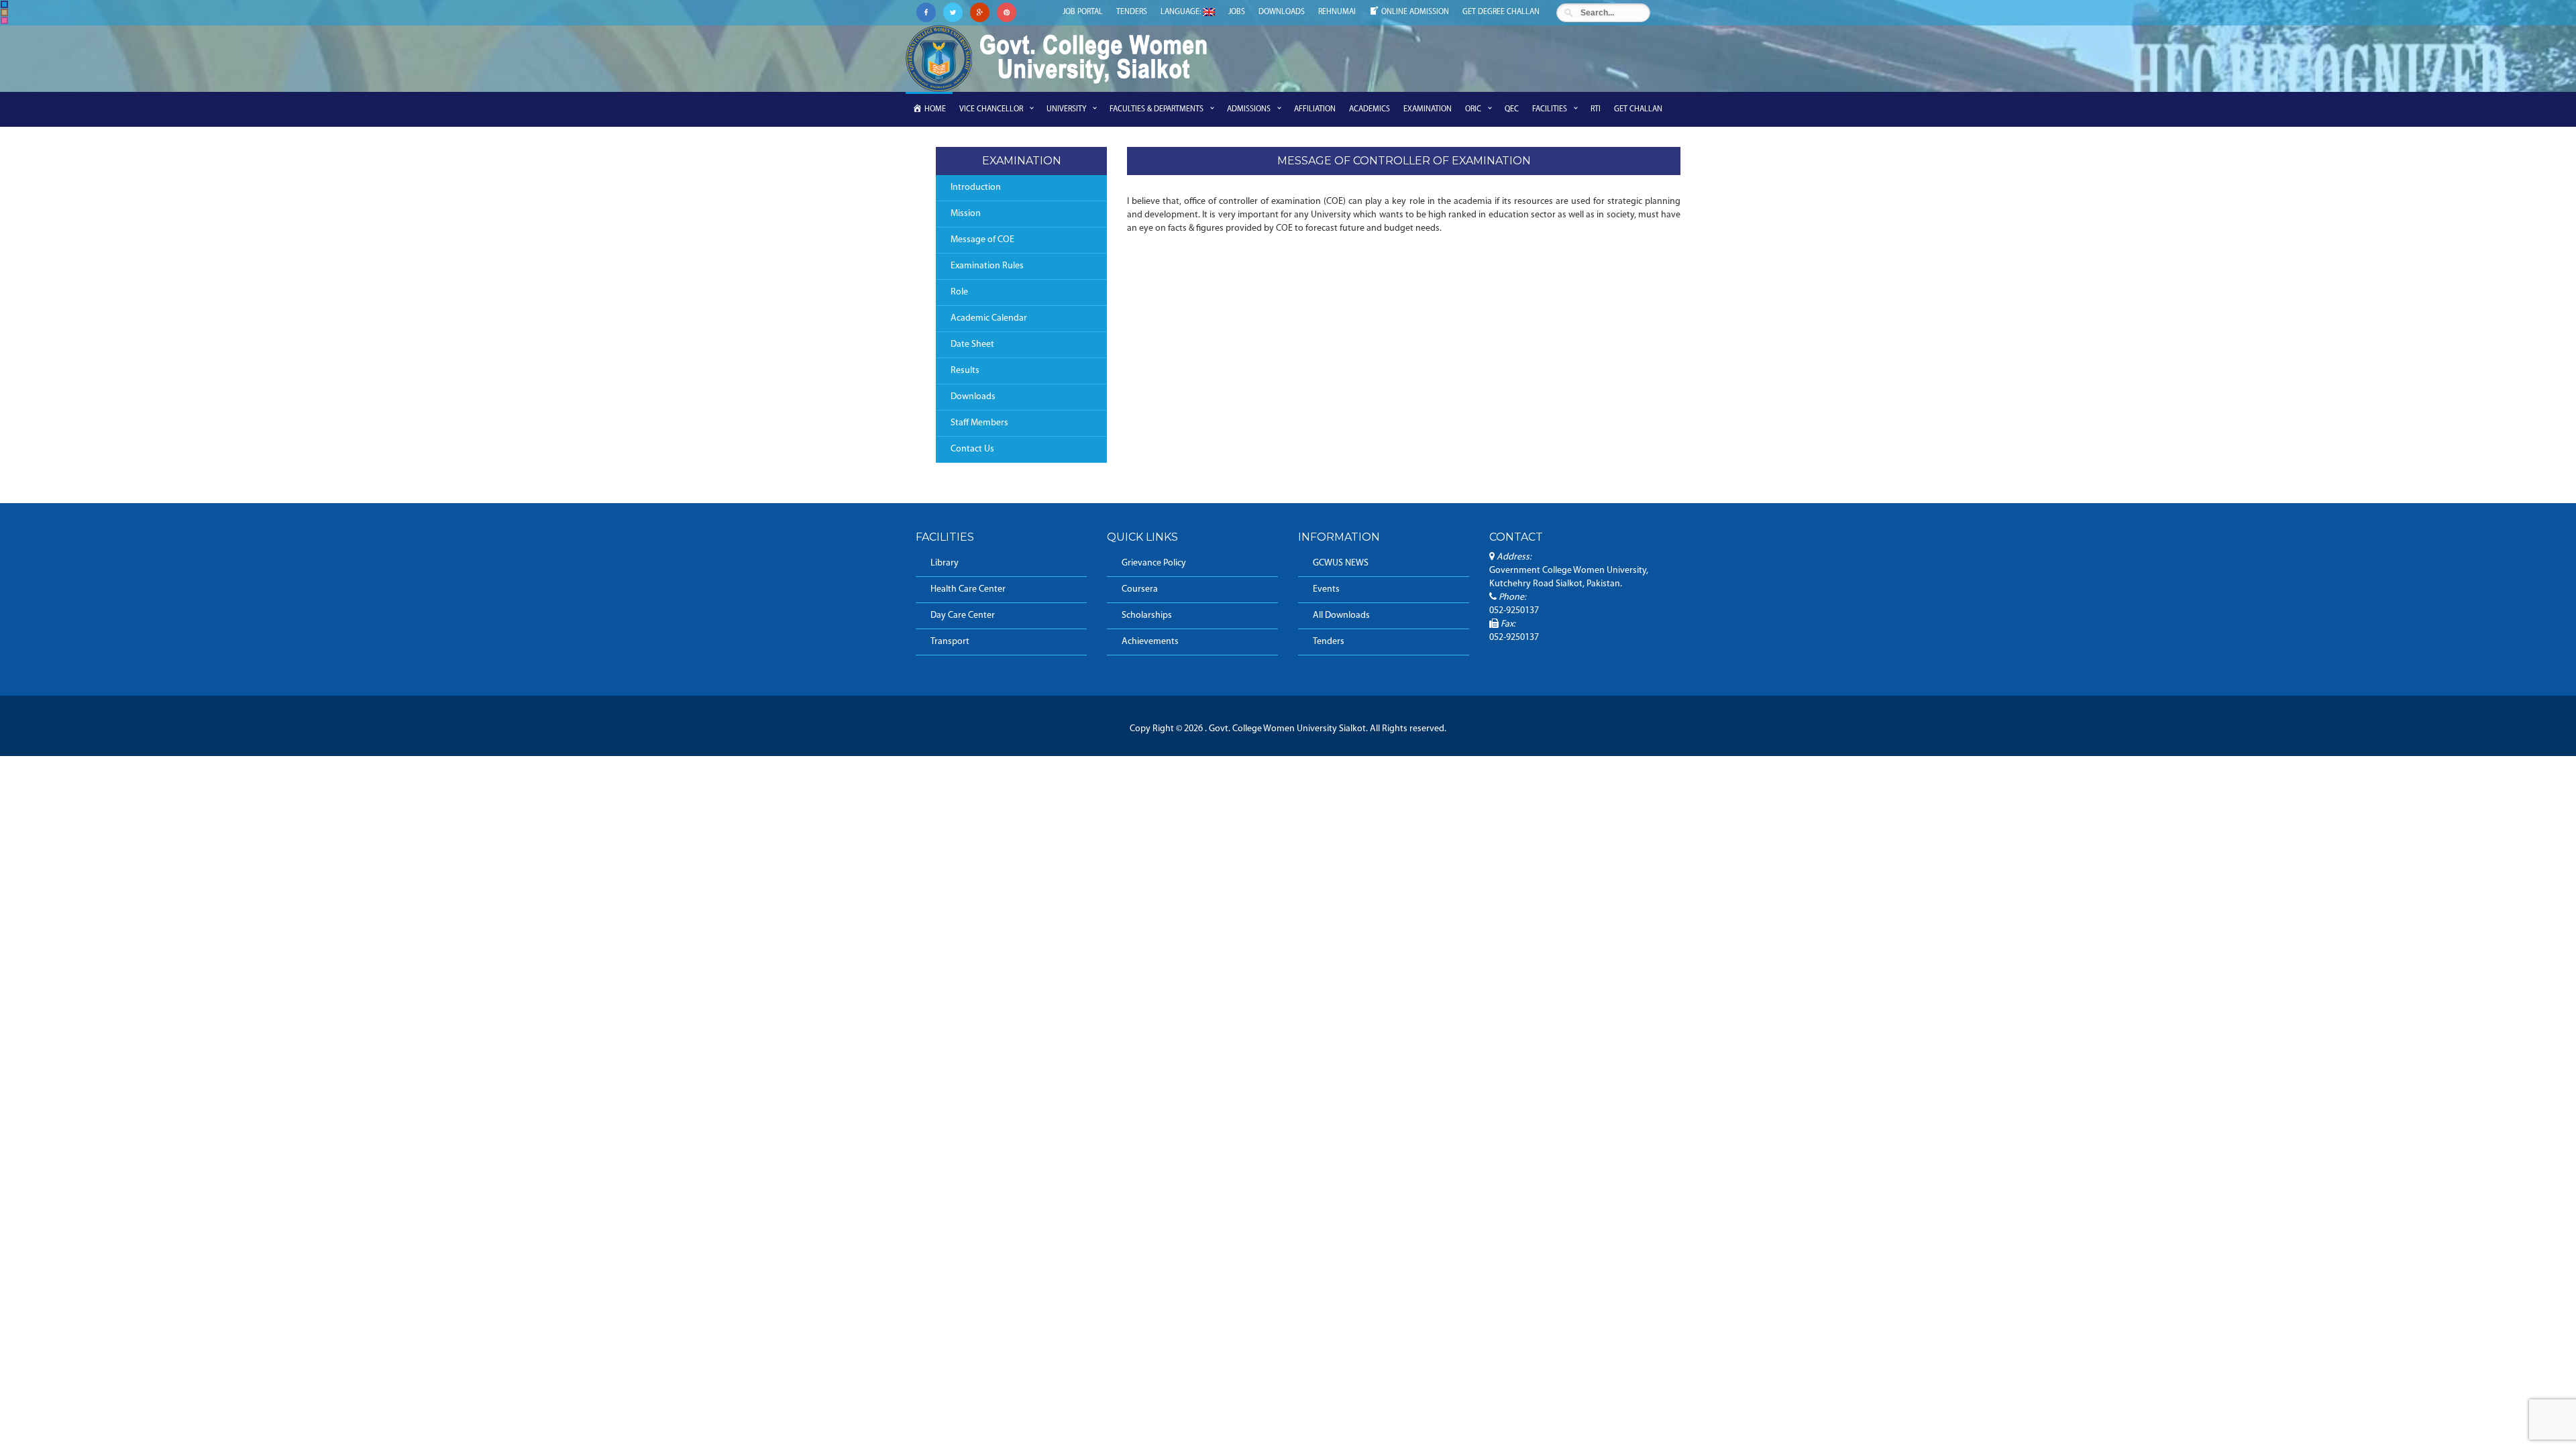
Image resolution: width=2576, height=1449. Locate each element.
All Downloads (1341, 615)
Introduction (976, 187)
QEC (1512, 109)
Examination (1428, 109)
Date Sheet (972, 344)
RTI (1596, 109)
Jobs (1237, 12)
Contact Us (972, 449)
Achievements (1150, 642)
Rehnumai (1337, 12)
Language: (1182, 12)
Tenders (1132, 12)
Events (1326, 589)
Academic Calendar (989, 318)
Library (945, 563)
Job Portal (1083, 12)
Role (959, 292)
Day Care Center (963, 615)
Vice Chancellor (991, 109)
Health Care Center (968, 589)
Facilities (1550, 109)
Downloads (1282, 12)
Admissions (1249, 109)
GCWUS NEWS (1341, 563)
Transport (950, 642)
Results (965, 371)
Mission (966, 214)
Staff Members (979, 423)
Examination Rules (987, 266)
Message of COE (982, 240)
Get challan (1638, 109)
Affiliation (1315, 109)
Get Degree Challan (1501, 12)
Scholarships (1147, 615)
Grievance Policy (1154, 563)
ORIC (1473, 109)
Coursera (1140, 589)
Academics (1370, 109)
